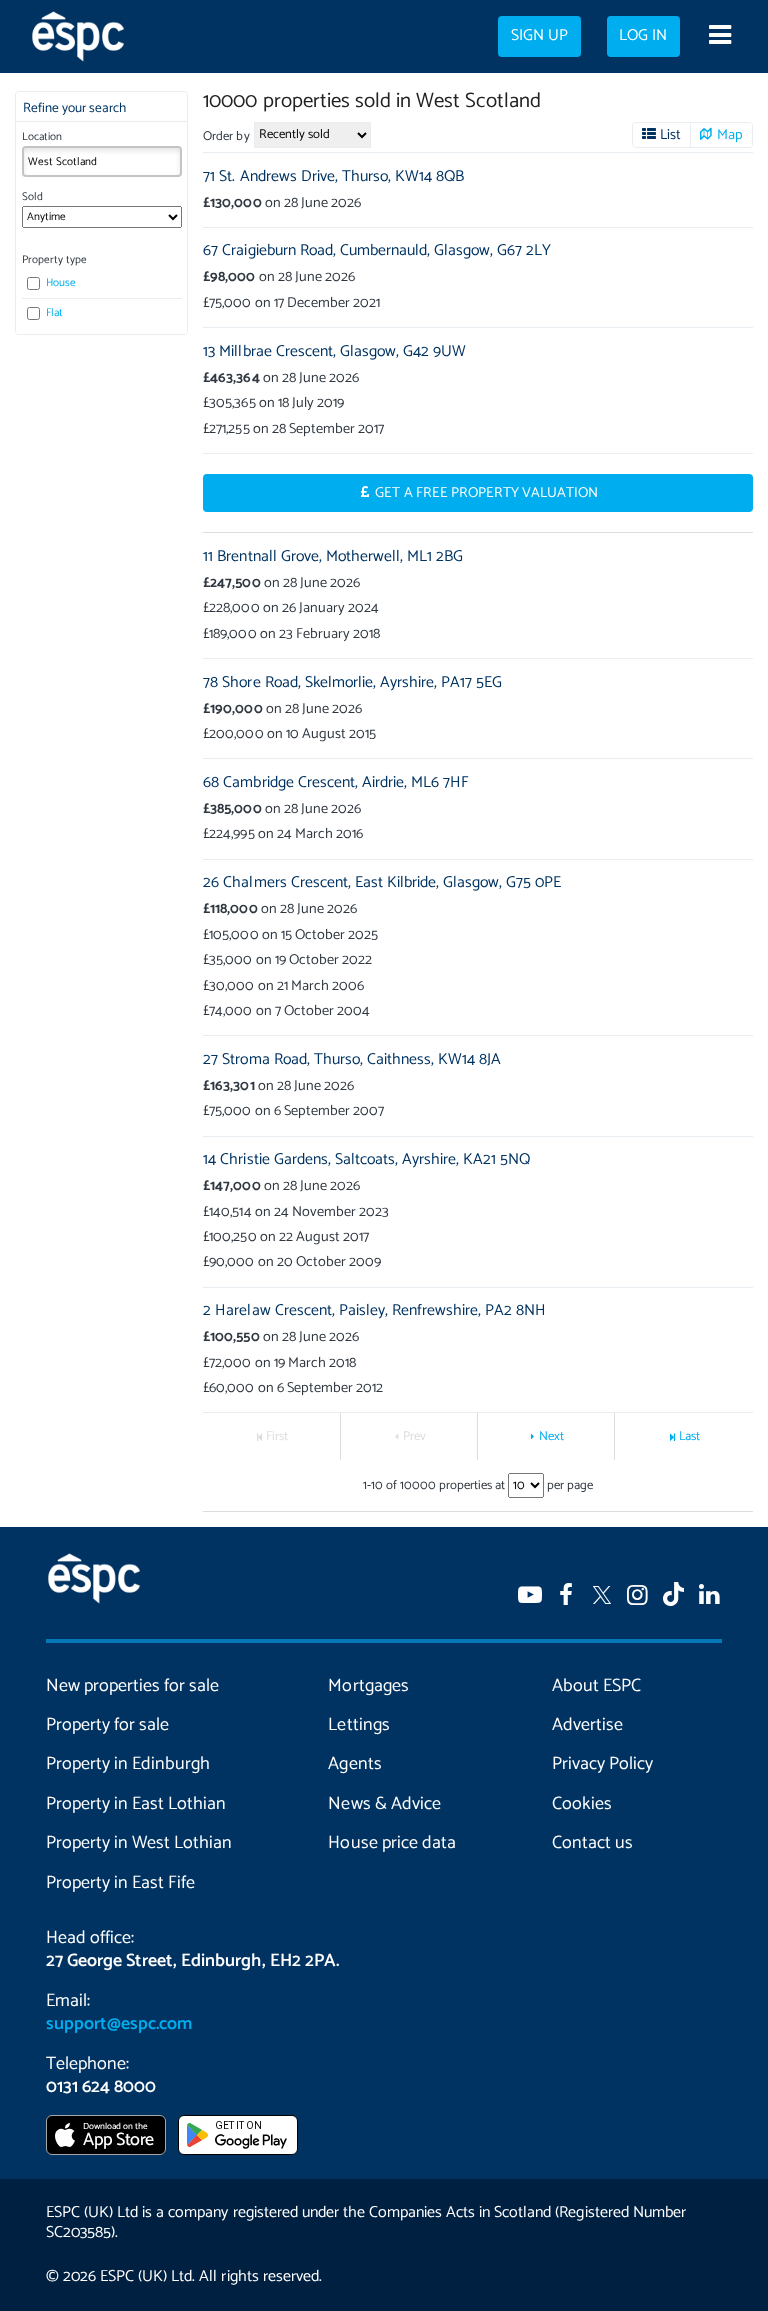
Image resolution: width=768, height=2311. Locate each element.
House (59, 283)
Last (689, 1436)
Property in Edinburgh (128, 1764)
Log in (643, 36)
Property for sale (107, 1725)
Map (730, 135)
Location (42, 137)
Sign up (539, 36)
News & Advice (384, 1804)
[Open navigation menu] (719, 37)
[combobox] (102, 161)
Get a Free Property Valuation (486, 493)
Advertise (587, 1725)
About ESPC (596, 1686)
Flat (53, 313)
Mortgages (368, 1686)
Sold (32, 197)
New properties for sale (132, 1686)
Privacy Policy (602, 1764)
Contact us (592, 1843)
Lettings (358, 1725)
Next (551, 1436)
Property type (54, 260)
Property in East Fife (120, 1883)
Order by (226, 136)
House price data (391, 1843)
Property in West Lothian (139, 1843)
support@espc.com (119, 2024)
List (670, 135)
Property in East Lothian (136, 1804)
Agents (354, 1764)
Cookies (582, 1804)
